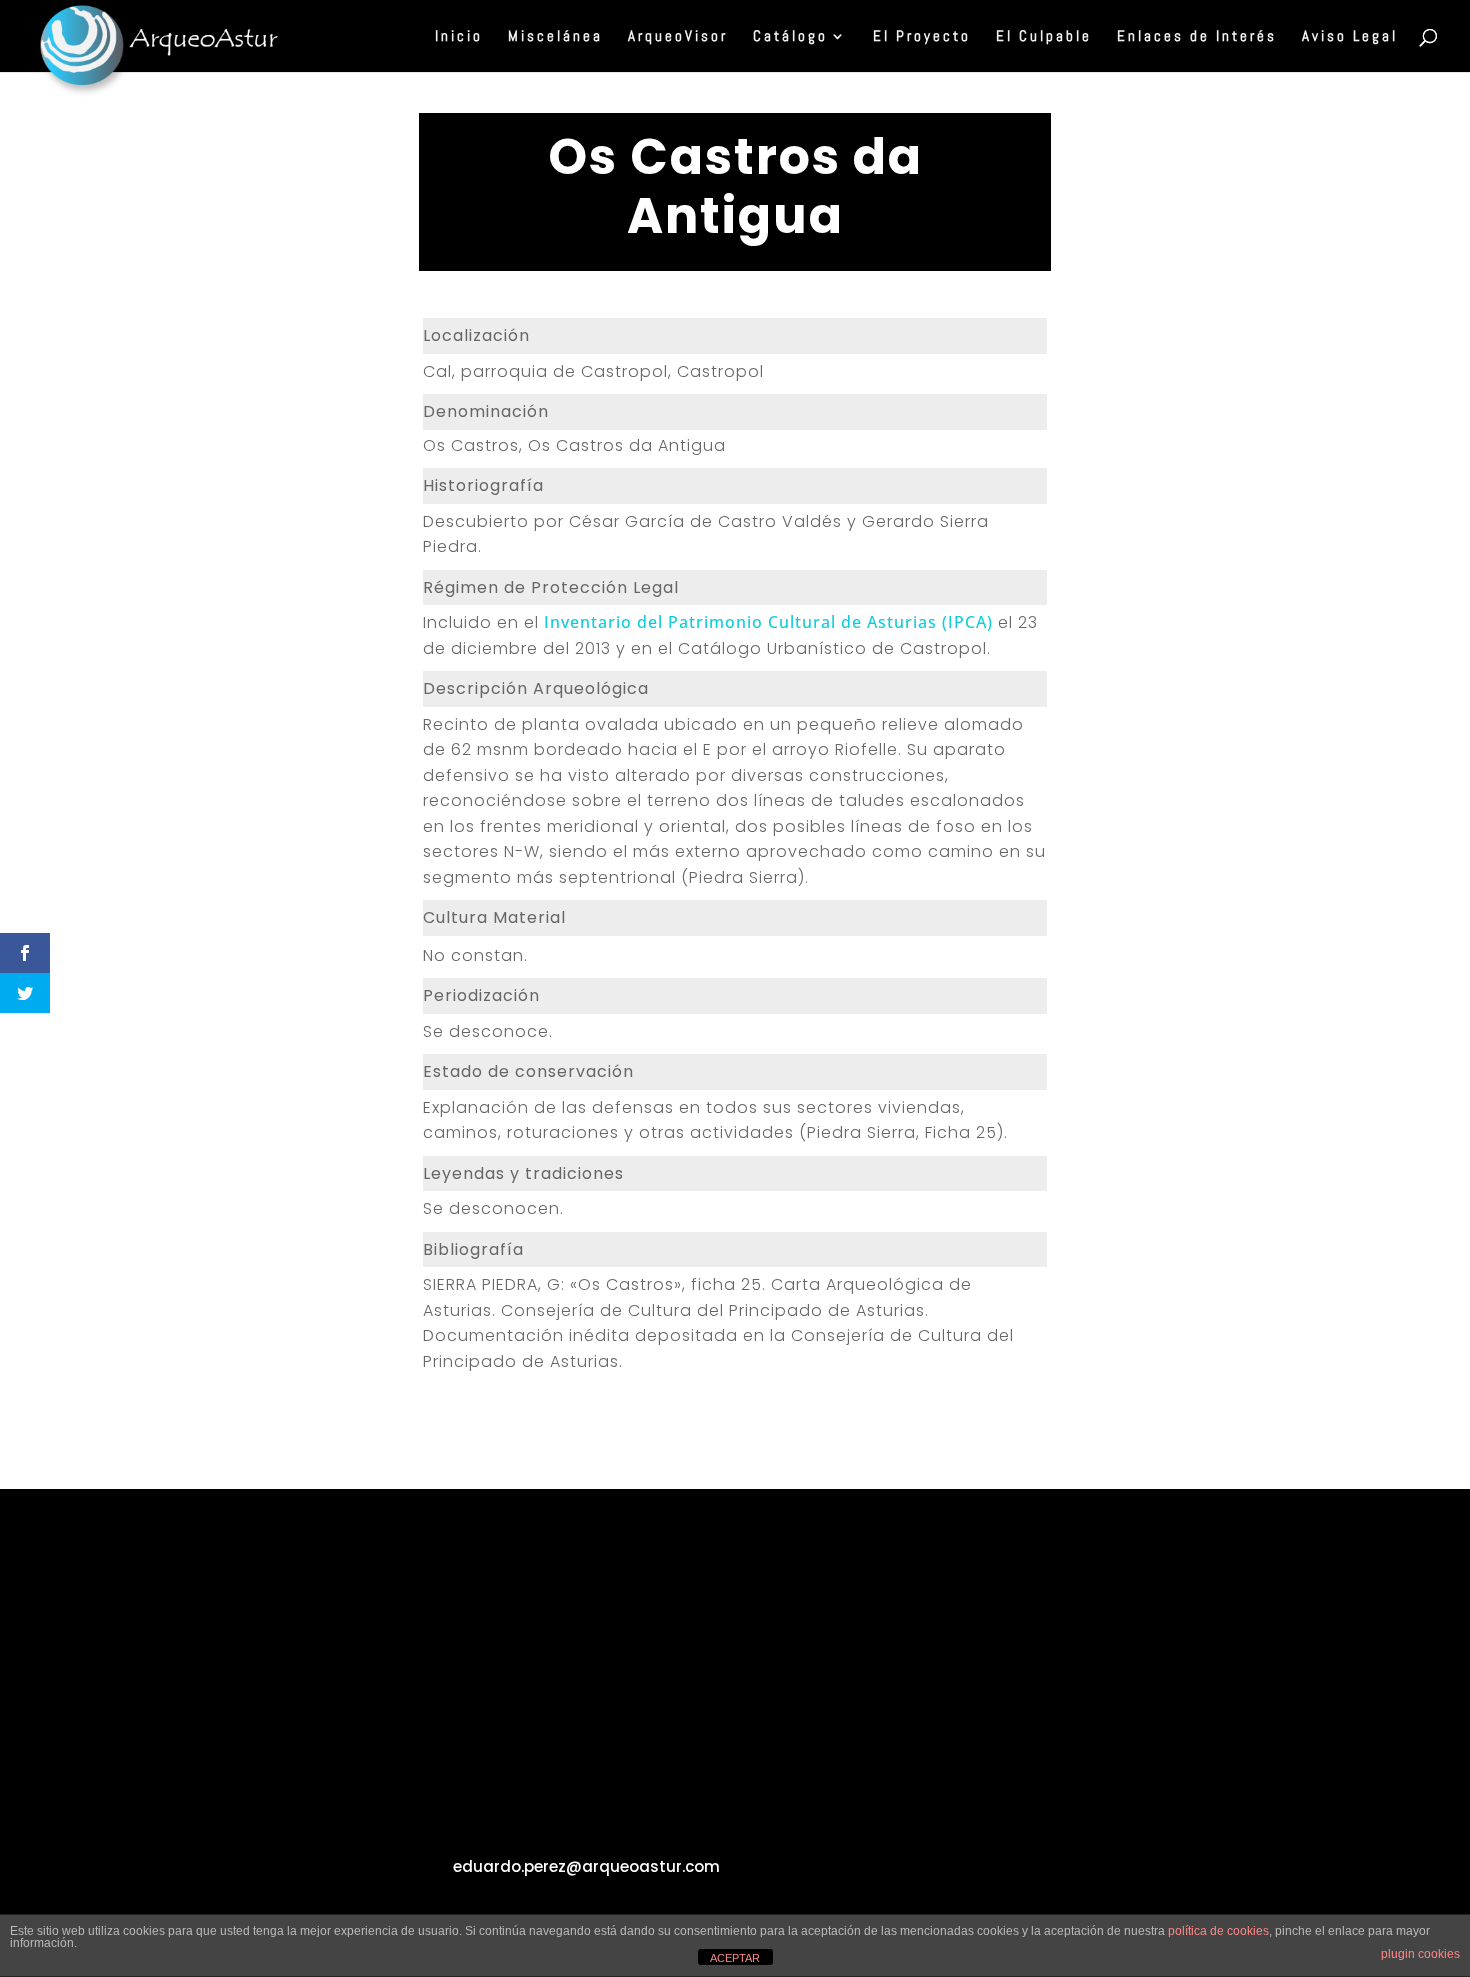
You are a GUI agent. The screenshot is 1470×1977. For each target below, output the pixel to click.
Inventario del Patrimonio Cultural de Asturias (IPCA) (768, 622)
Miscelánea (555, 37)
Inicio (459, 37)
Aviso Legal (1350, 37)
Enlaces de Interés (1197, 37)
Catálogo (790, 37)
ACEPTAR (735, 1958)
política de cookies (1218, 1931)
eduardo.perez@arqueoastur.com (586, 1866)
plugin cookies (1420, 1954)
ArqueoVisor (678, 37)
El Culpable (1044, 37)
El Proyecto (922, 37)
